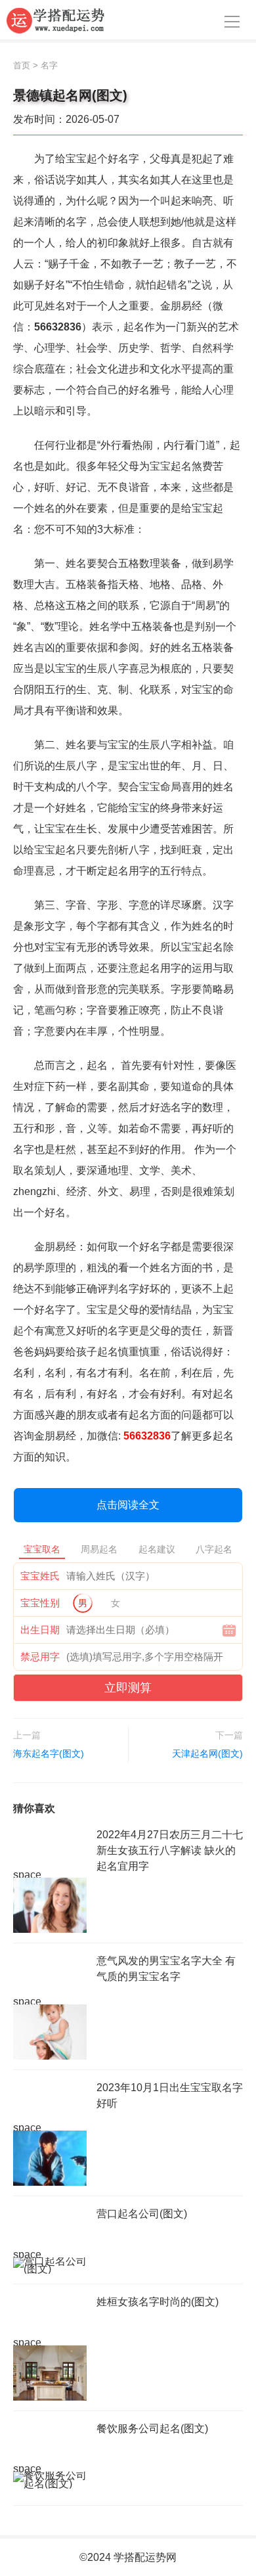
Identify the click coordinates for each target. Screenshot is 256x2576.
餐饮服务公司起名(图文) (152, 2429)
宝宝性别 (40, 1603)
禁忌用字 (40, 1657)
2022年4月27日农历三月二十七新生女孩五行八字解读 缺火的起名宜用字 (170, 1850)
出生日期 (40, 1630)
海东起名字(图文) (49, 1753)
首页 (22, 65)
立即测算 (128, 1688)
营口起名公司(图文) (142, 2214)
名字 (49, 65)
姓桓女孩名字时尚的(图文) (158, 2302)
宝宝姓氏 (40, 1576)
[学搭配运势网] (56, 20)
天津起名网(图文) (207, 1753)
